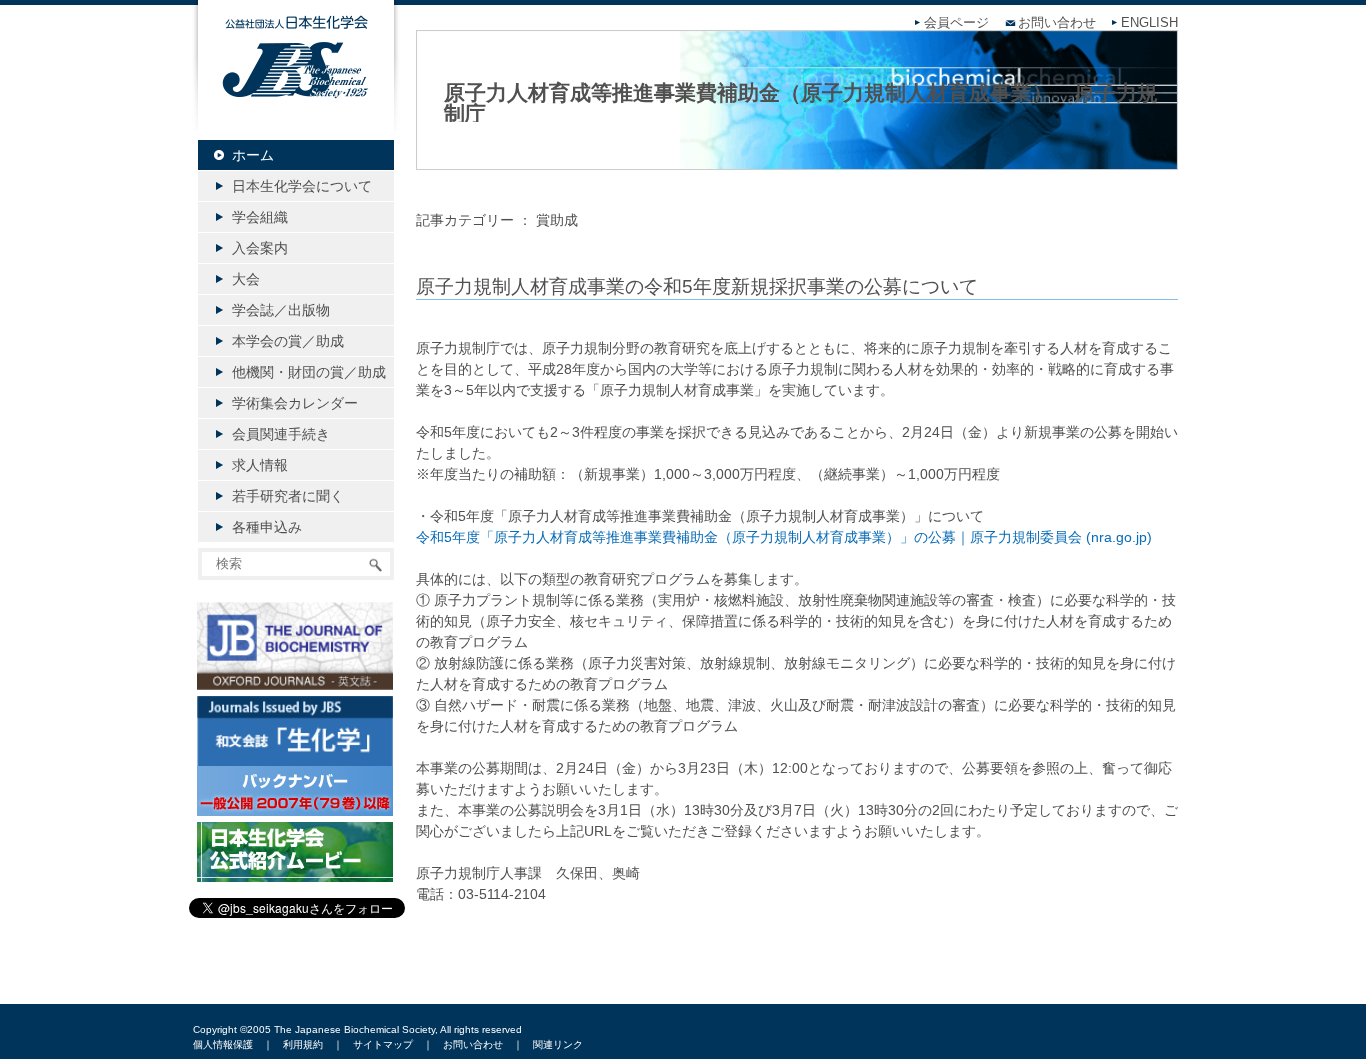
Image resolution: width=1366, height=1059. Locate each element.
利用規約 (303, 1044)
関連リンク (558, 1044)
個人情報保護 (223, 1044)
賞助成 (557, 220)
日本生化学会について (302, 186)
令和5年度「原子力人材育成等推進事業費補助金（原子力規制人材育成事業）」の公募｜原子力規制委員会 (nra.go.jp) (784, 537)
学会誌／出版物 (281, 310)
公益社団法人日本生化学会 (296, 82)
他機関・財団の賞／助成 (309, 372)
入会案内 (260, 248)
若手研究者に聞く (288, 496)
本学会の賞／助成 (288, 341)
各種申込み (267, 527)
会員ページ (956, 23)
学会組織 (260, 217)
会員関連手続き (281, 434)
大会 (246, 279)
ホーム (253, 155)
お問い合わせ (1057, 23)
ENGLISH (1149, 23)
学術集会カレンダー (295, 403)
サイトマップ (383, 1044)
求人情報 (260, 465)
